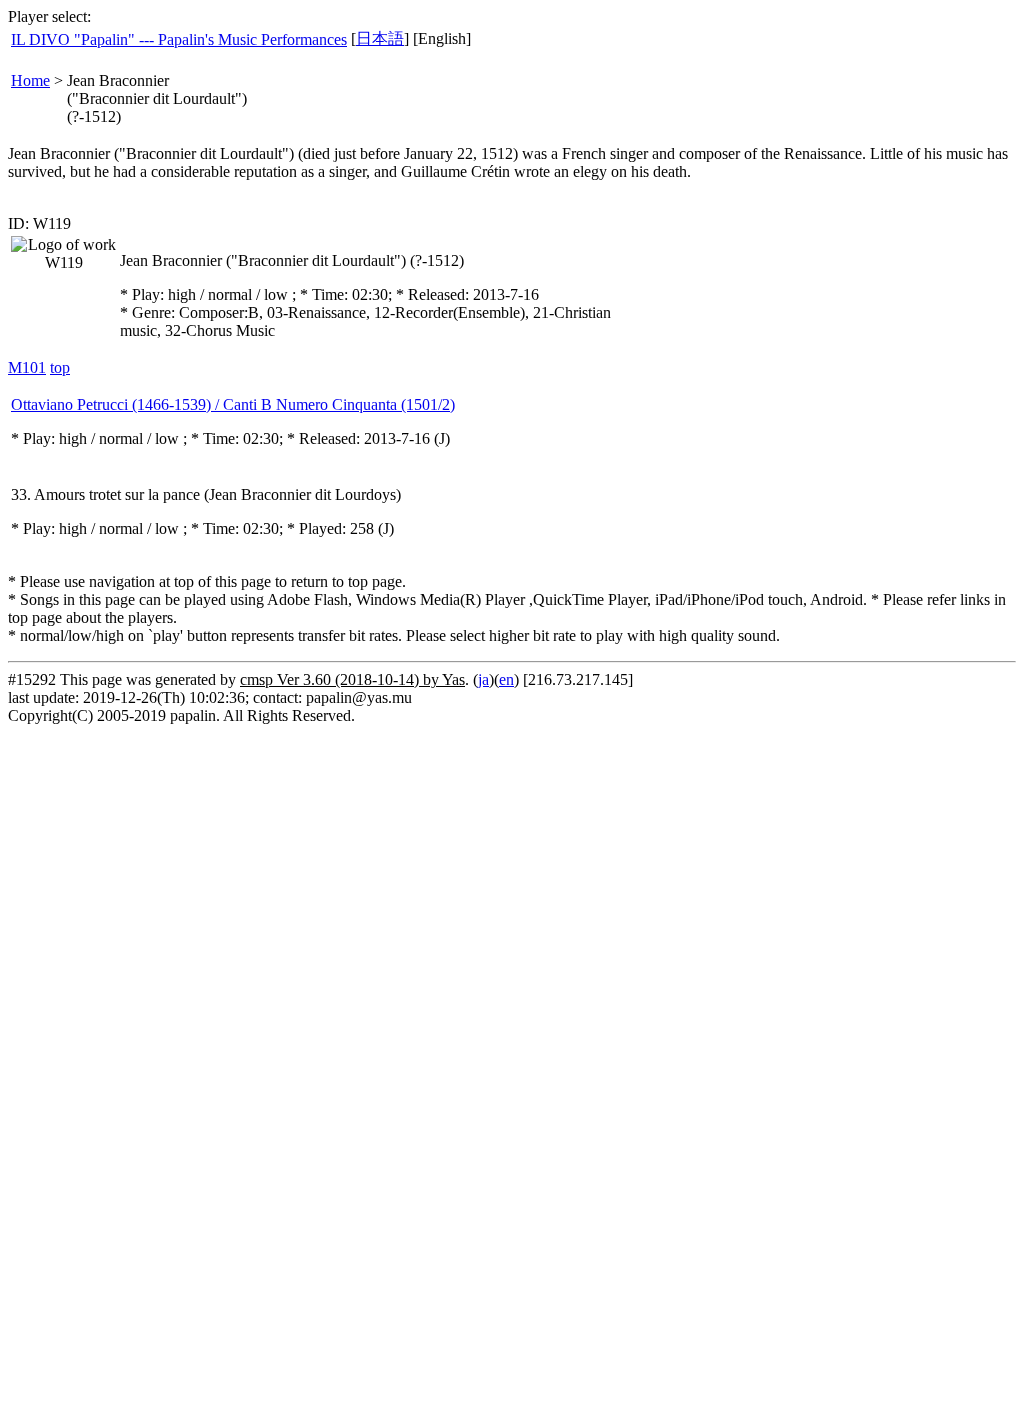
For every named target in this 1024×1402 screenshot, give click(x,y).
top (60, 367)
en (506, 679)
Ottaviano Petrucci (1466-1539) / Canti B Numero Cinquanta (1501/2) (233, 404)
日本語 (380, 38)
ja (483, 679)
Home (30, 80)
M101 (27, 367)
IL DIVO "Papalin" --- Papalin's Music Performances (179, 39)
